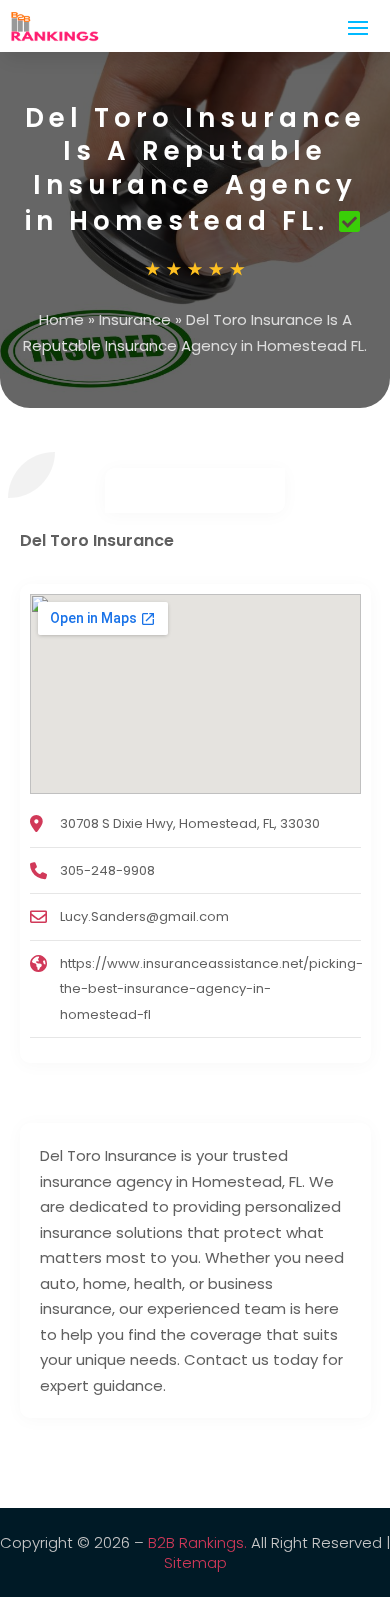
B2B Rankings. (197, 1542)
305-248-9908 (107, 870)
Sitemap (195, 1562)
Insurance (135, 319)
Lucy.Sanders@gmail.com (144, 916)
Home (61, 319)
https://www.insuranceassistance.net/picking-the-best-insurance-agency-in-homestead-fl (211, 989)
